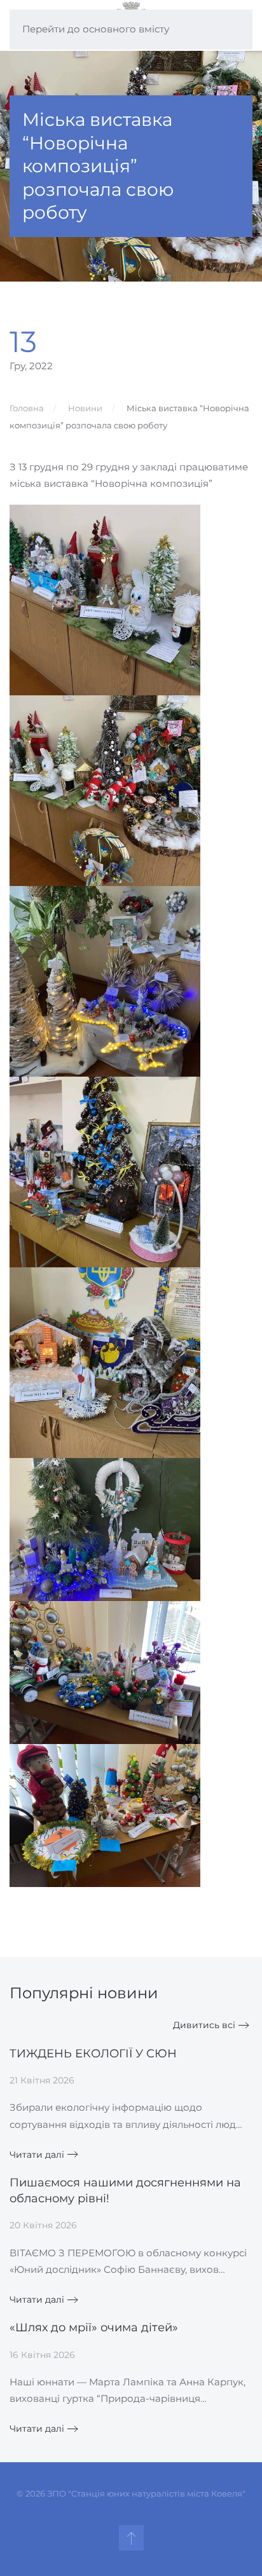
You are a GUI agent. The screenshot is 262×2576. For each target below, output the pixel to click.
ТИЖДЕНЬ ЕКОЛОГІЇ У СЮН (93, 2054)
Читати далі (37, 2155)
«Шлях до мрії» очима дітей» (94, 2327)
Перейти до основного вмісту (96, 29)
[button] (131, 2538)
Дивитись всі (204, 2025)
